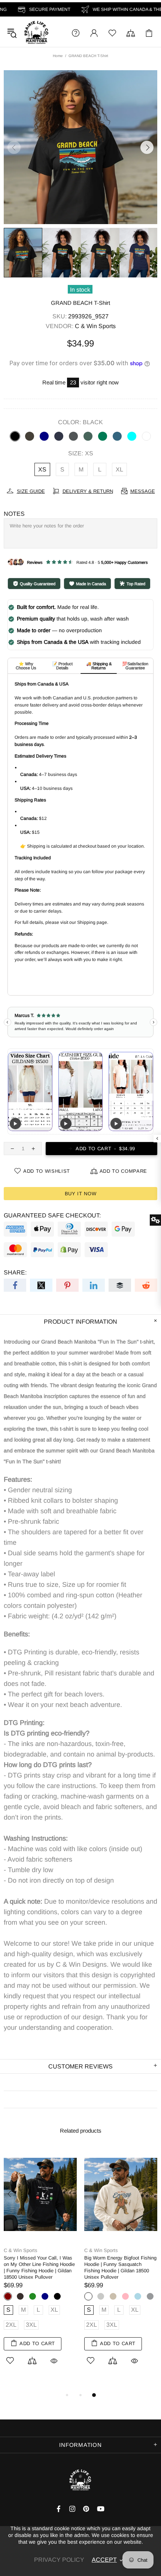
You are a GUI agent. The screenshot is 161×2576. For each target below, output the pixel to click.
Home (58, 56)
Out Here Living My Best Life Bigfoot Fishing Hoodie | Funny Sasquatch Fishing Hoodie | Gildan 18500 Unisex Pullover (37, 2267)
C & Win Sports (36, 33)
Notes (14, 514)
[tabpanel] (40, 2265)
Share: (15, 1272)
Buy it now (81, 1194)
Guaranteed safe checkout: (52, 1215)
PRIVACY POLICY (59, 2560)
